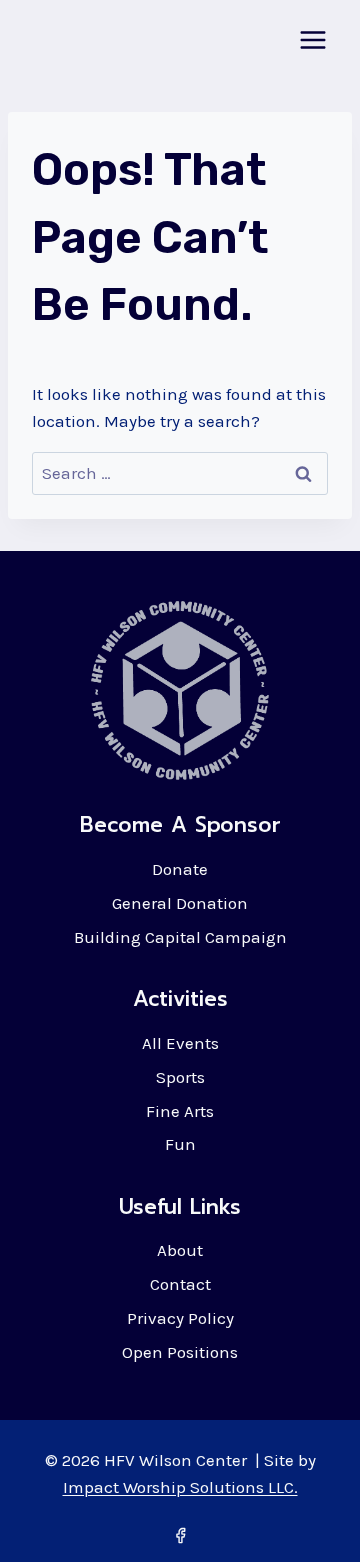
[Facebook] (180, 1535)
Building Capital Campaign (180, 937)
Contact (180, 1284)
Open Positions (180, 1352)
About (180, 1250)
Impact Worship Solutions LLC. (180, 1487)
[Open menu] (312, 39)
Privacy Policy (180, 1318)
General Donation (180, 903)
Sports (180, 1077)
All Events (180, 1043)
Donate (180, 869)
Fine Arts (180, 1111)
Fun (180, 1144)
